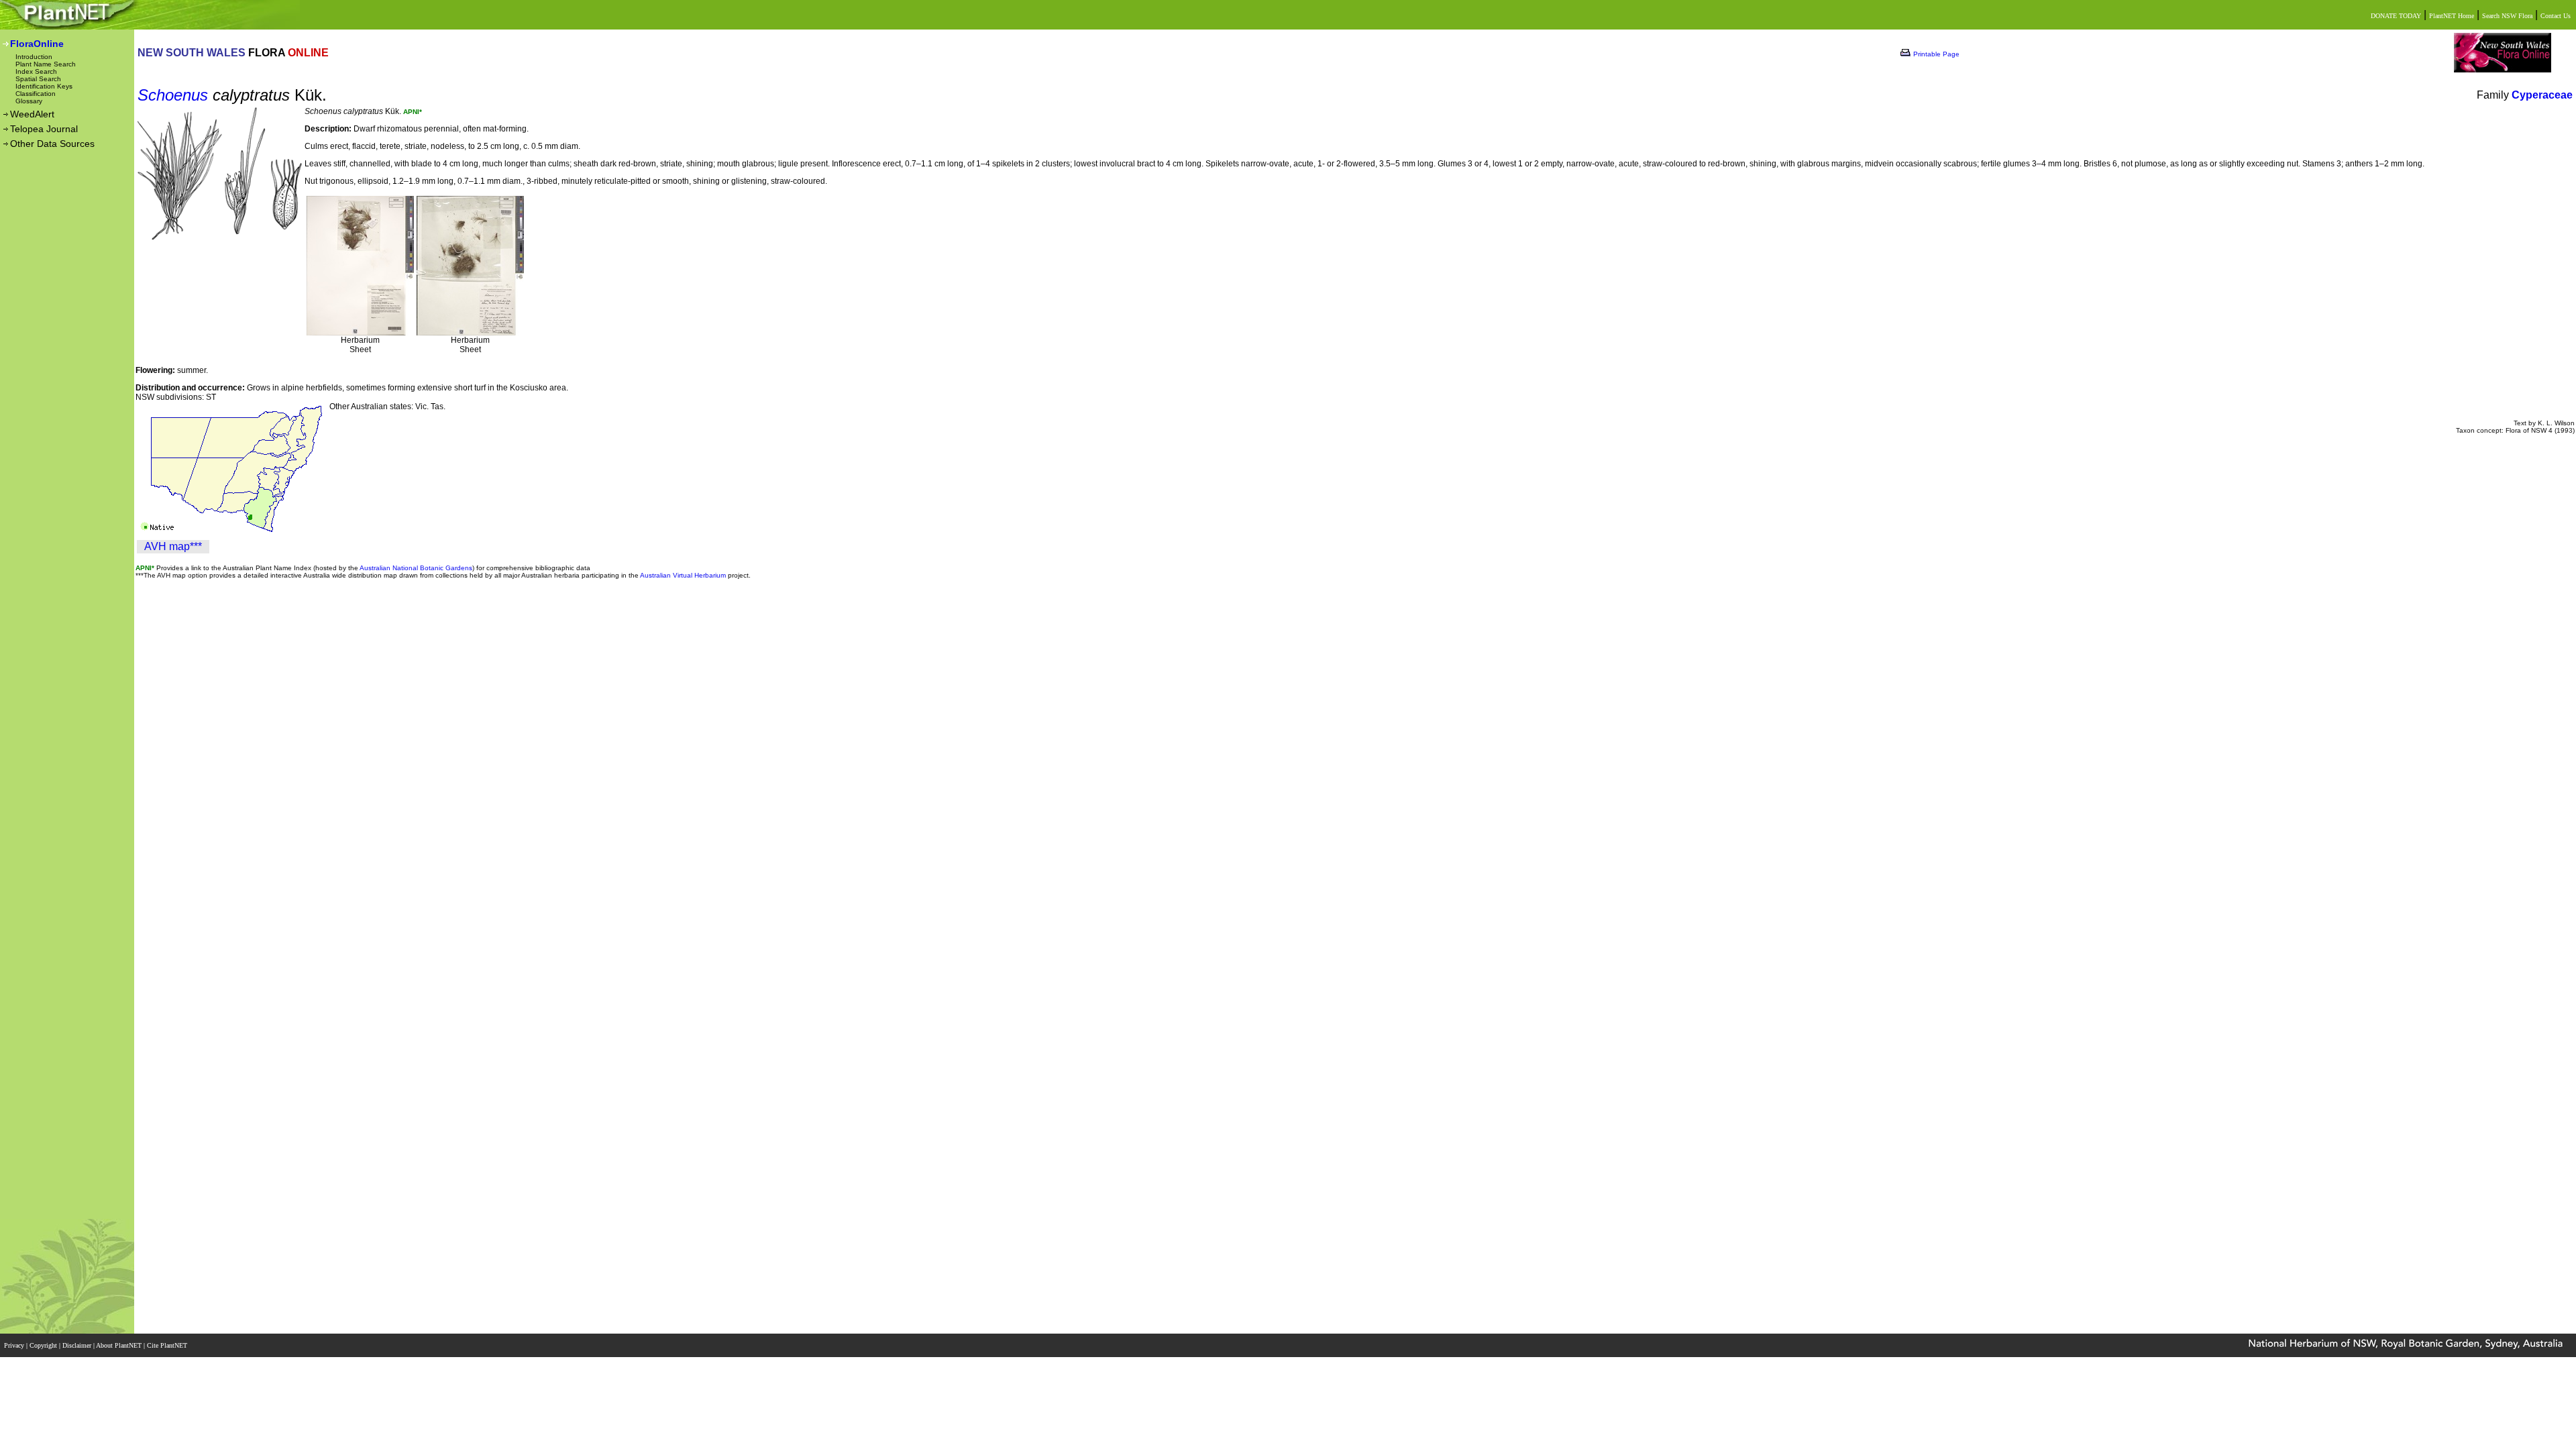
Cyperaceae (2542, 95)
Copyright (44, 1345)
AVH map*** (173, 546)
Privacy (15, 1345)
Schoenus (173, 95)
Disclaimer (78, 1345)
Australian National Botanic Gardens (416, 568)
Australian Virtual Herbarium (683, 575)
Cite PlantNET (168, 1345)
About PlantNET (120, 1345)
